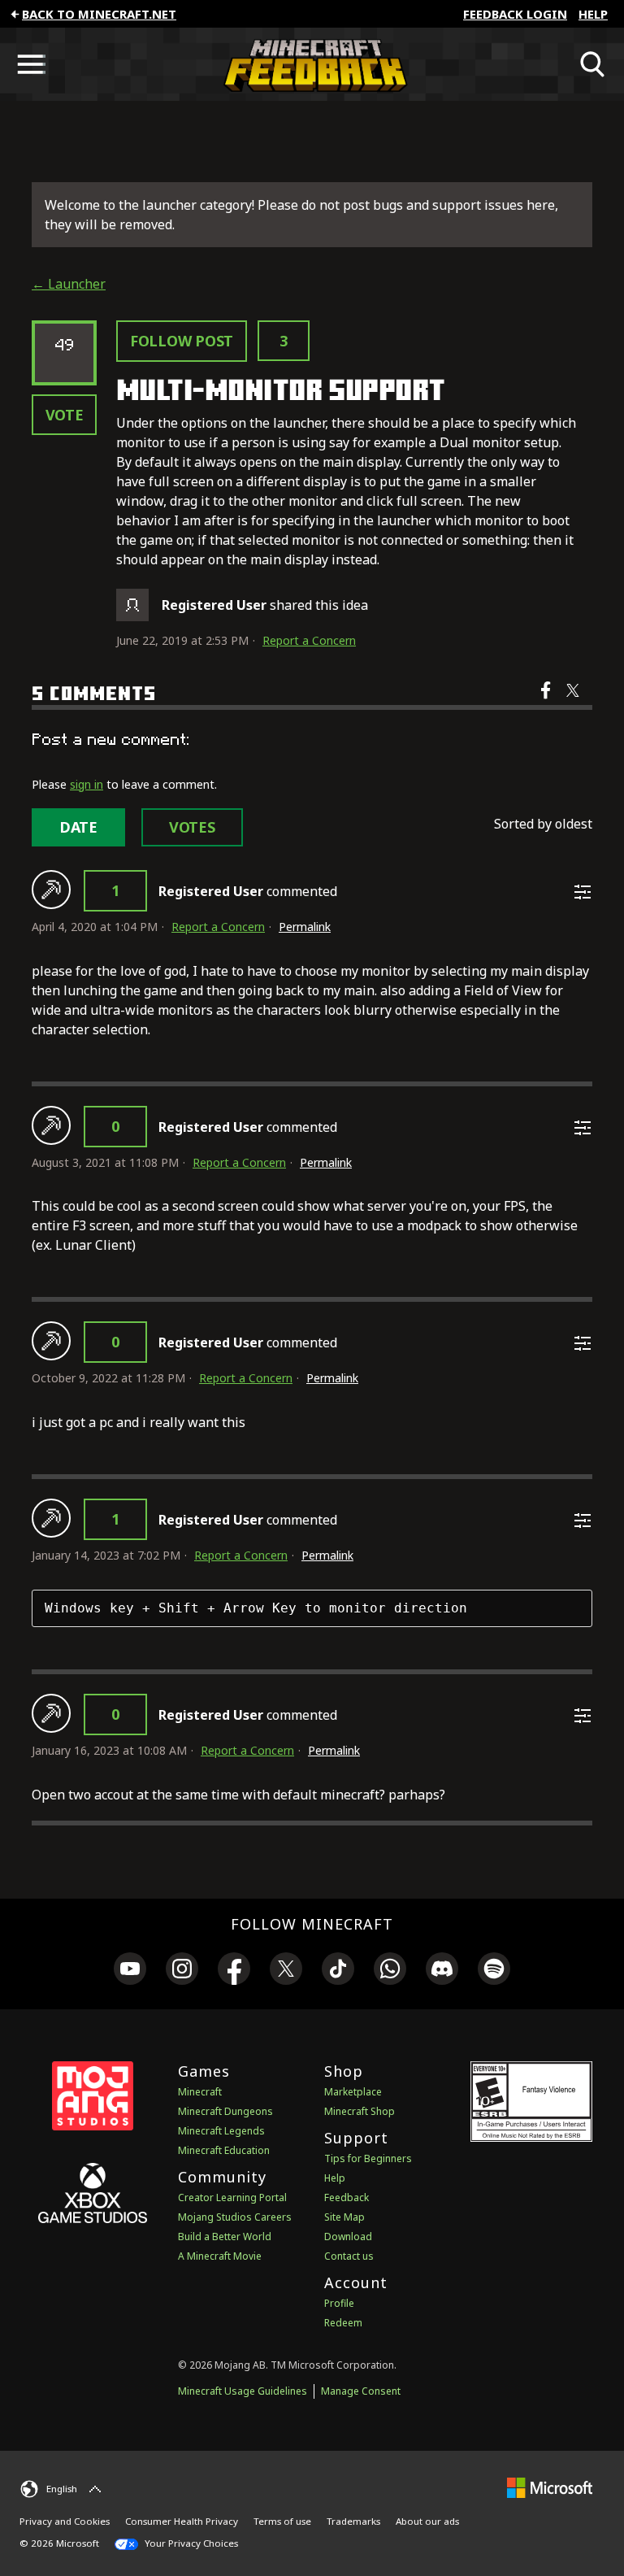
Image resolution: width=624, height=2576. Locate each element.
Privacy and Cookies (65, 2521)
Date (78, 827)
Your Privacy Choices (190, 2543)
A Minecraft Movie (220, 2256)
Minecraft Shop (360, 2111)
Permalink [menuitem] (305, 927)
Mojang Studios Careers (235, 2217)
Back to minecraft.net (99, 14)
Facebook (547, 701)
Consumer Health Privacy (182, 2521)
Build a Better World (225, 2237)
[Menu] (31, 64)
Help (593, 14)
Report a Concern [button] (309, 640)
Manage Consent (361, 2391)
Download (348, 2237)
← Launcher (69, 284)
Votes (192, 827)
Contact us (349, 2256)
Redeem (343, 2323)
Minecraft (200, 2092)
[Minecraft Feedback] (312, 64)
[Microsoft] (550, 2487)
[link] (130, 1971)
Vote (65, 415)
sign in (87, 784)
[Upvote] (51, 890)
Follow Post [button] (182, 341)
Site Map (344, 2217)
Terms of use (282, 2521)
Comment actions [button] (583, 892)
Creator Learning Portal (232, 2197)
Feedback (347, 2197)
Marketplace (353, 2092)
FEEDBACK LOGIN (515, 14)
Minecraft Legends (221, 2131)
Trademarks (353, 2521)
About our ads (427, 2521)
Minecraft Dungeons (225, 2111)
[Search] (593, 64)
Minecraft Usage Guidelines (243, 2391)
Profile (339, 2303)
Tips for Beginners (368, 2158)
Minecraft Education (224, 2150)
